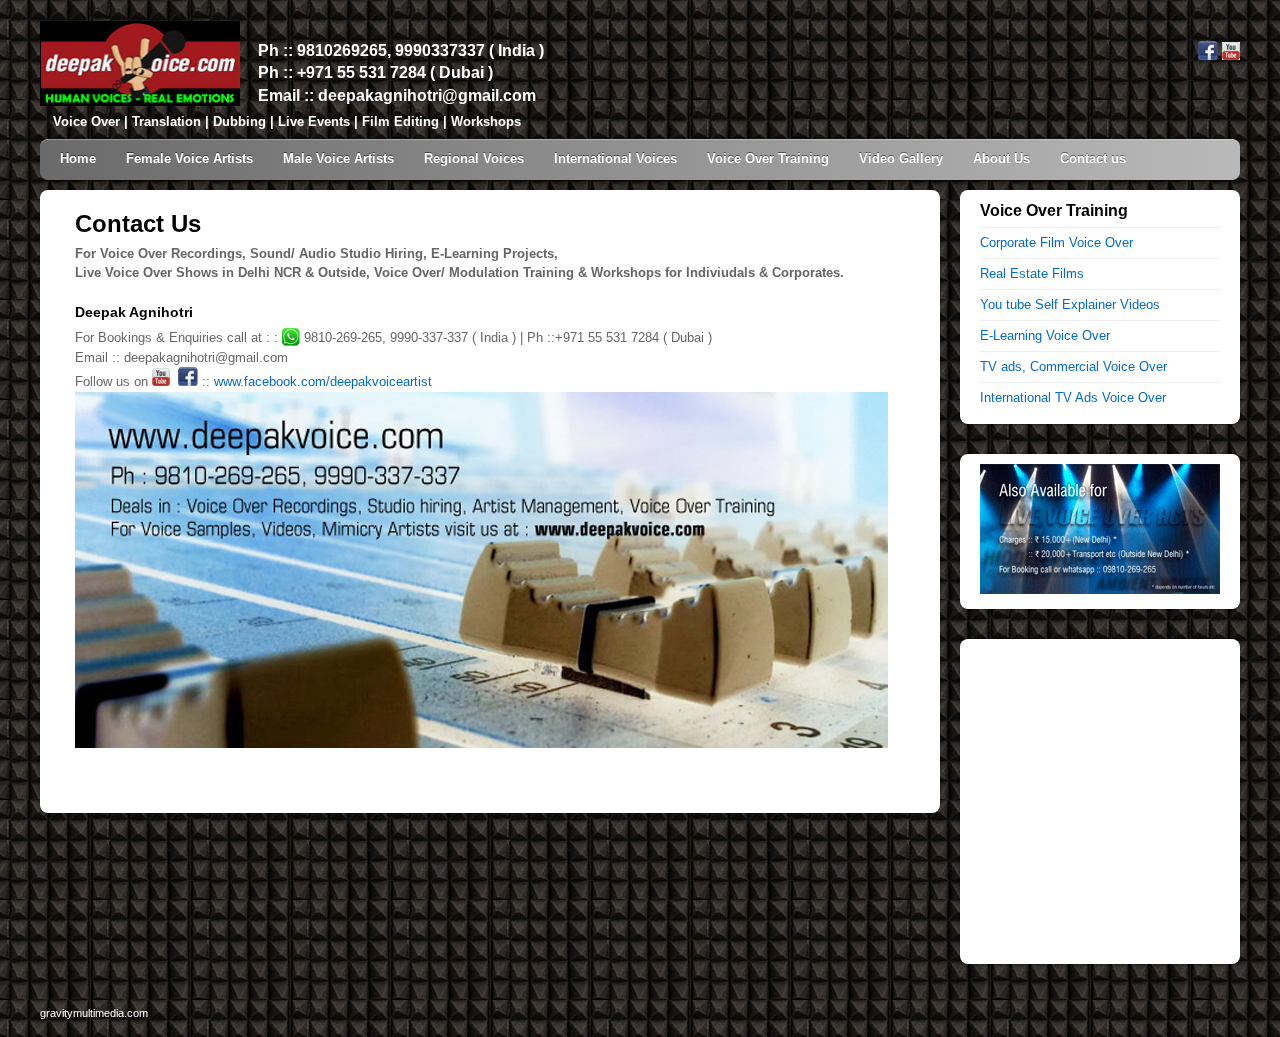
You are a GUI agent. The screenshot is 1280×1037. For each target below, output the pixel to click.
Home (78, 158)
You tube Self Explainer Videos (1070, 304)
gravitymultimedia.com (94, 1013)
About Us (1001, 158)
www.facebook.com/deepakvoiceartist (323, 381)
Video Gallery (901, 158)
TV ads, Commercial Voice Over (1073, 366)
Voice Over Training (768, 158)
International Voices (615, 158)
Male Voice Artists (338, 158)
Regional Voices (474, 158)
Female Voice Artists (189, 158)
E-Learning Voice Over (1045, 335)
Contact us (1093, 158)
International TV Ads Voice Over (1073, 397)
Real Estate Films (1032, 273)
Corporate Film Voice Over (1056, 242)
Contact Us (138, 223)
